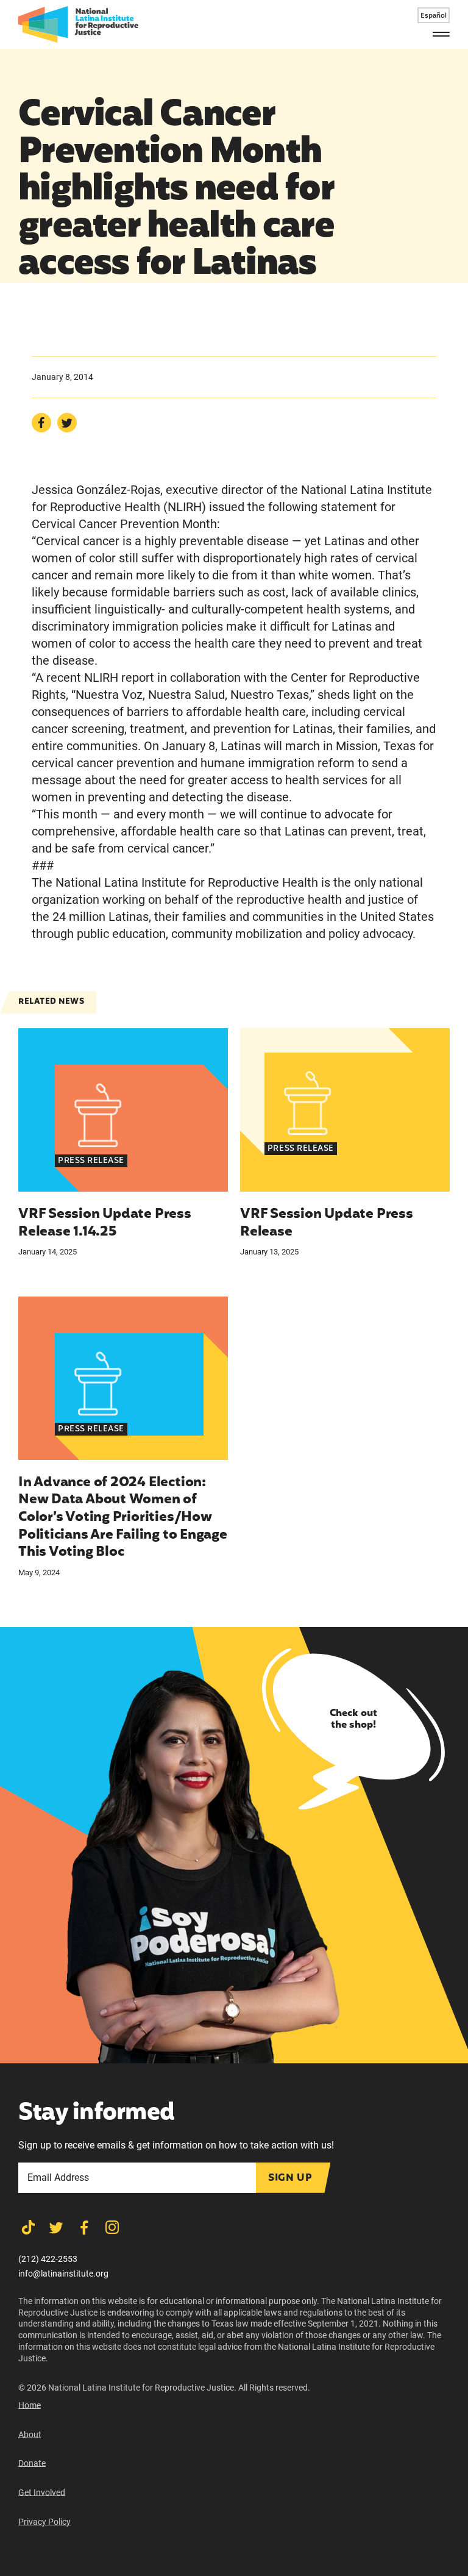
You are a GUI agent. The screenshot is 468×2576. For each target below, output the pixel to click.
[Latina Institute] (78, 24)
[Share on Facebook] (41, 423)
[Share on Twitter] (67, 423)
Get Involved (42, 2492)
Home (30, 2405)
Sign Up (290, 2178)
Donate (32, 2463)
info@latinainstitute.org (63, 2274)
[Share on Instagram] (112, 2227)
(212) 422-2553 (48, 2259)
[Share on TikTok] (28, 2227)
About (30, 2435)
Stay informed (96, 2114)
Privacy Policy (44, 2522)
